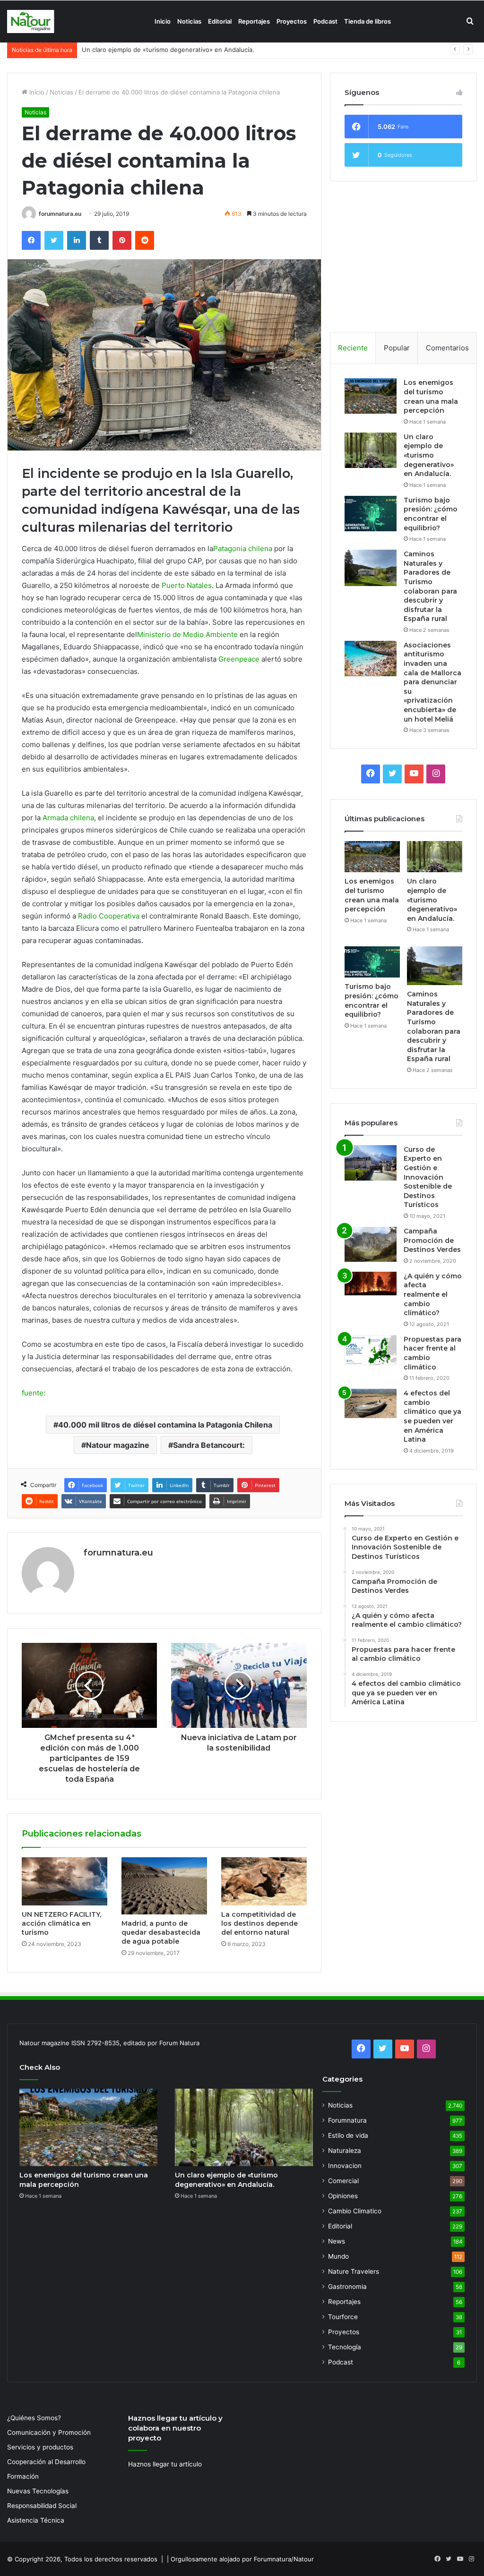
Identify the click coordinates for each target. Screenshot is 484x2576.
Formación (23, 2476)
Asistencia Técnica (36, 2520)
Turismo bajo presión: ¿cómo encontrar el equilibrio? (159, 50)
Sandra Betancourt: (209, 1445)
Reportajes (254, 21)
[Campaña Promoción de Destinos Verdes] (371, 1244)
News (337, 2241)
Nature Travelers (354, 2271)
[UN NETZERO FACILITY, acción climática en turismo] (65, 1881)
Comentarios (447, 348)
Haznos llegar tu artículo (165, 2464)
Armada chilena (68, 818)
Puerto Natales (187, 585)
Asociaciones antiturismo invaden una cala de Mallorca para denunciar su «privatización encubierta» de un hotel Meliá (432, 682)
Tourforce (343, 2317)
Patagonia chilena (243, 548)
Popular (397, 348)
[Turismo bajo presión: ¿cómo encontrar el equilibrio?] (371, 514)
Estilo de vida (348, 2135)
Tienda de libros (367, 21)
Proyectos (292, 21)
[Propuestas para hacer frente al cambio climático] (371, 1350)
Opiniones (343, 2196)
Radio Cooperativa (109, 916)
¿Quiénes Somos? (34, 2418)
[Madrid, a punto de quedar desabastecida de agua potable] (164, 1886)
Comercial (343, 2181)
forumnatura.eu (60, 214)
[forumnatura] (31, 21)
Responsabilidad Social (42, 2506)
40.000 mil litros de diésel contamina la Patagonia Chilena (165, 1425)
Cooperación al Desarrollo (46, 2462)
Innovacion (345, 2166)
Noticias (189, 21)
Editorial (220, 21)
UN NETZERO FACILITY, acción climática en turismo (61, 1923)
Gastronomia (347, 2287)
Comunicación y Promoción (49, 2432)
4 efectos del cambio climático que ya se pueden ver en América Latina (432, 1416)
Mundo (338, 2256)
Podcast (325, 21)
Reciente (353, 348)
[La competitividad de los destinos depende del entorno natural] (264, 1881)
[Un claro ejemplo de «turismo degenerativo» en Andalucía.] (371, 450)
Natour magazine (118, 1445)
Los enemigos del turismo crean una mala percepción (431, 396)
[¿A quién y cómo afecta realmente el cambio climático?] (371, 1284)
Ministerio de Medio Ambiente (187, 634)
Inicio (163, 21)
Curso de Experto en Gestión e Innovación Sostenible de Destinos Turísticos (428, 1177)
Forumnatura (347, 2120)
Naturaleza (345, 2151)
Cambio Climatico (355, 2211)
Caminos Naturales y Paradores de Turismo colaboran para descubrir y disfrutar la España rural (430, 586)
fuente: (34, 1393)
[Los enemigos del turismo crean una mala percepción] (371, 396)
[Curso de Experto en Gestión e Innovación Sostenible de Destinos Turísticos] (371, 1163)
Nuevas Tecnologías (38, 2491)
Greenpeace (239, 659)
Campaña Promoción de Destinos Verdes (432, 1240)
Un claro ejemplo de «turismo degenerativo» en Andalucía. (429, 455)
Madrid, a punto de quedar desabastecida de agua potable (161, 1932)
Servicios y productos (40, 2447)
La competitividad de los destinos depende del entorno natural (259, 1923)
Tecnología (345, 2347)
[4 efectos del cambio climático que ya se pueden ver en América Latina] (371, 1403)
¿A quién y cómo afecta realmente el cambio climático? (433, 1294)
